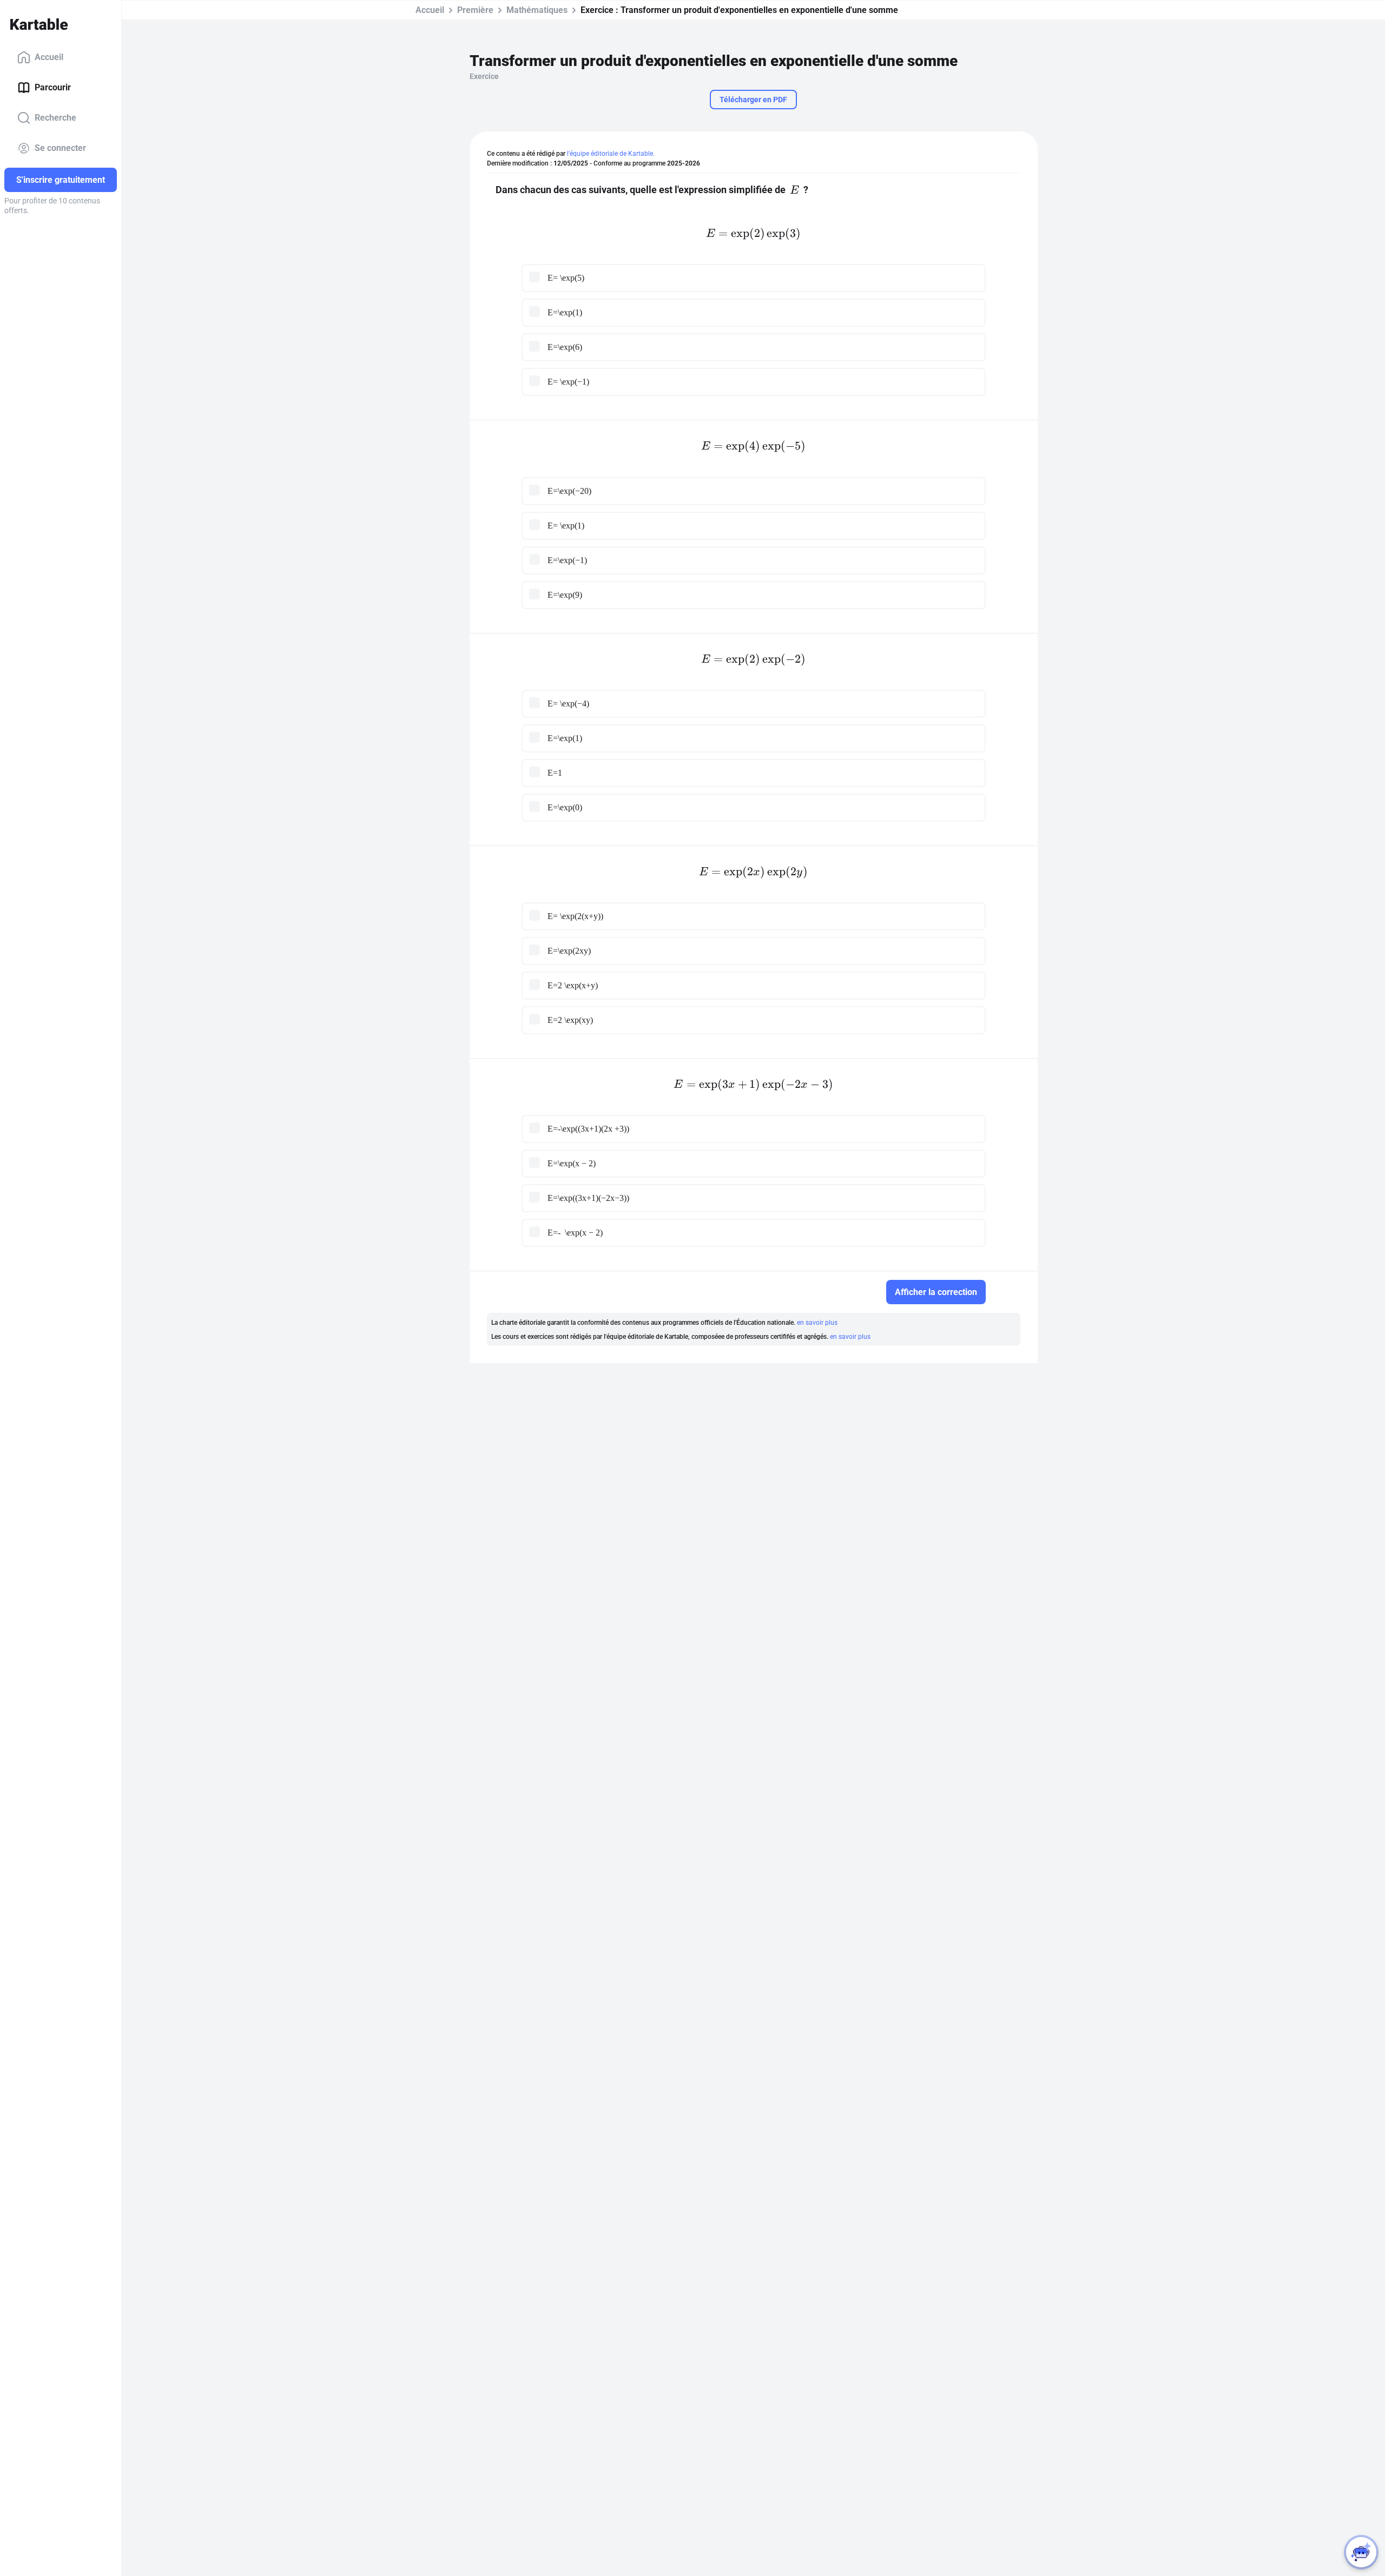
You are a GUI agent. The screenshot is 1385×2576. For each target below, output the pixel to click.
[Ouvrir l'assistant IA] (1361, 2552)
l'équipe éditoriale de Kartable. (611, 154)
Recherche (55, 118)
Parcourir (53, 87)
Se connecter (60, 148)
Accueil (49, 57)
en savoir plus (817, 1323)
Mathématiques (537, 10)
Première (475, 10)
